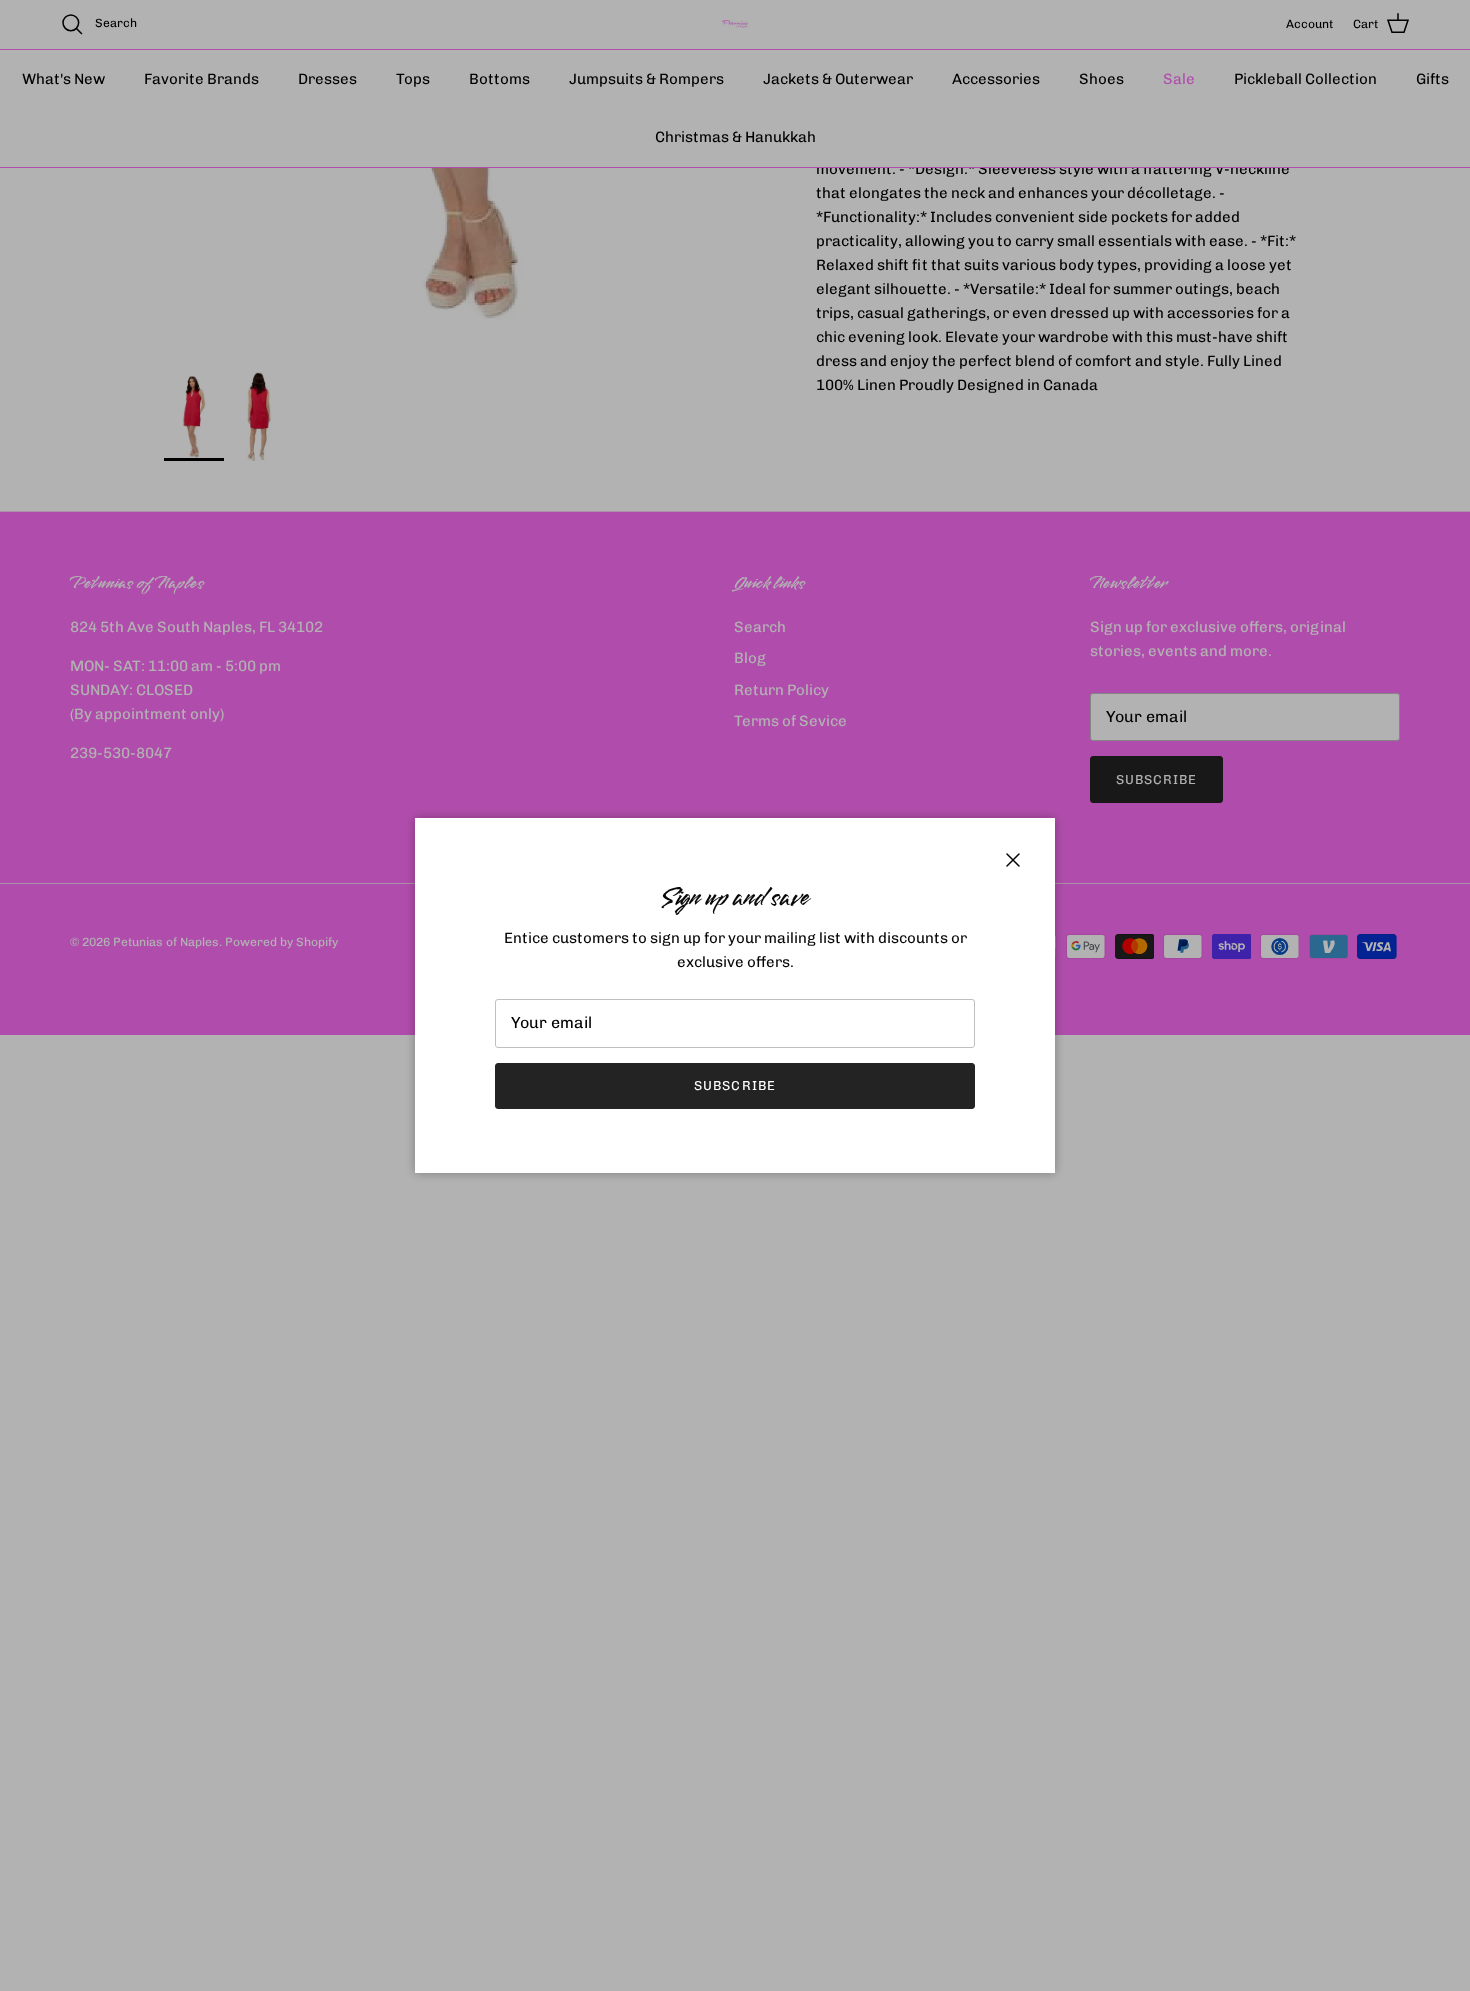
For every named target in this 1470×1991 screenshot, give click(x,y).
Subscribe (734, 1085)
